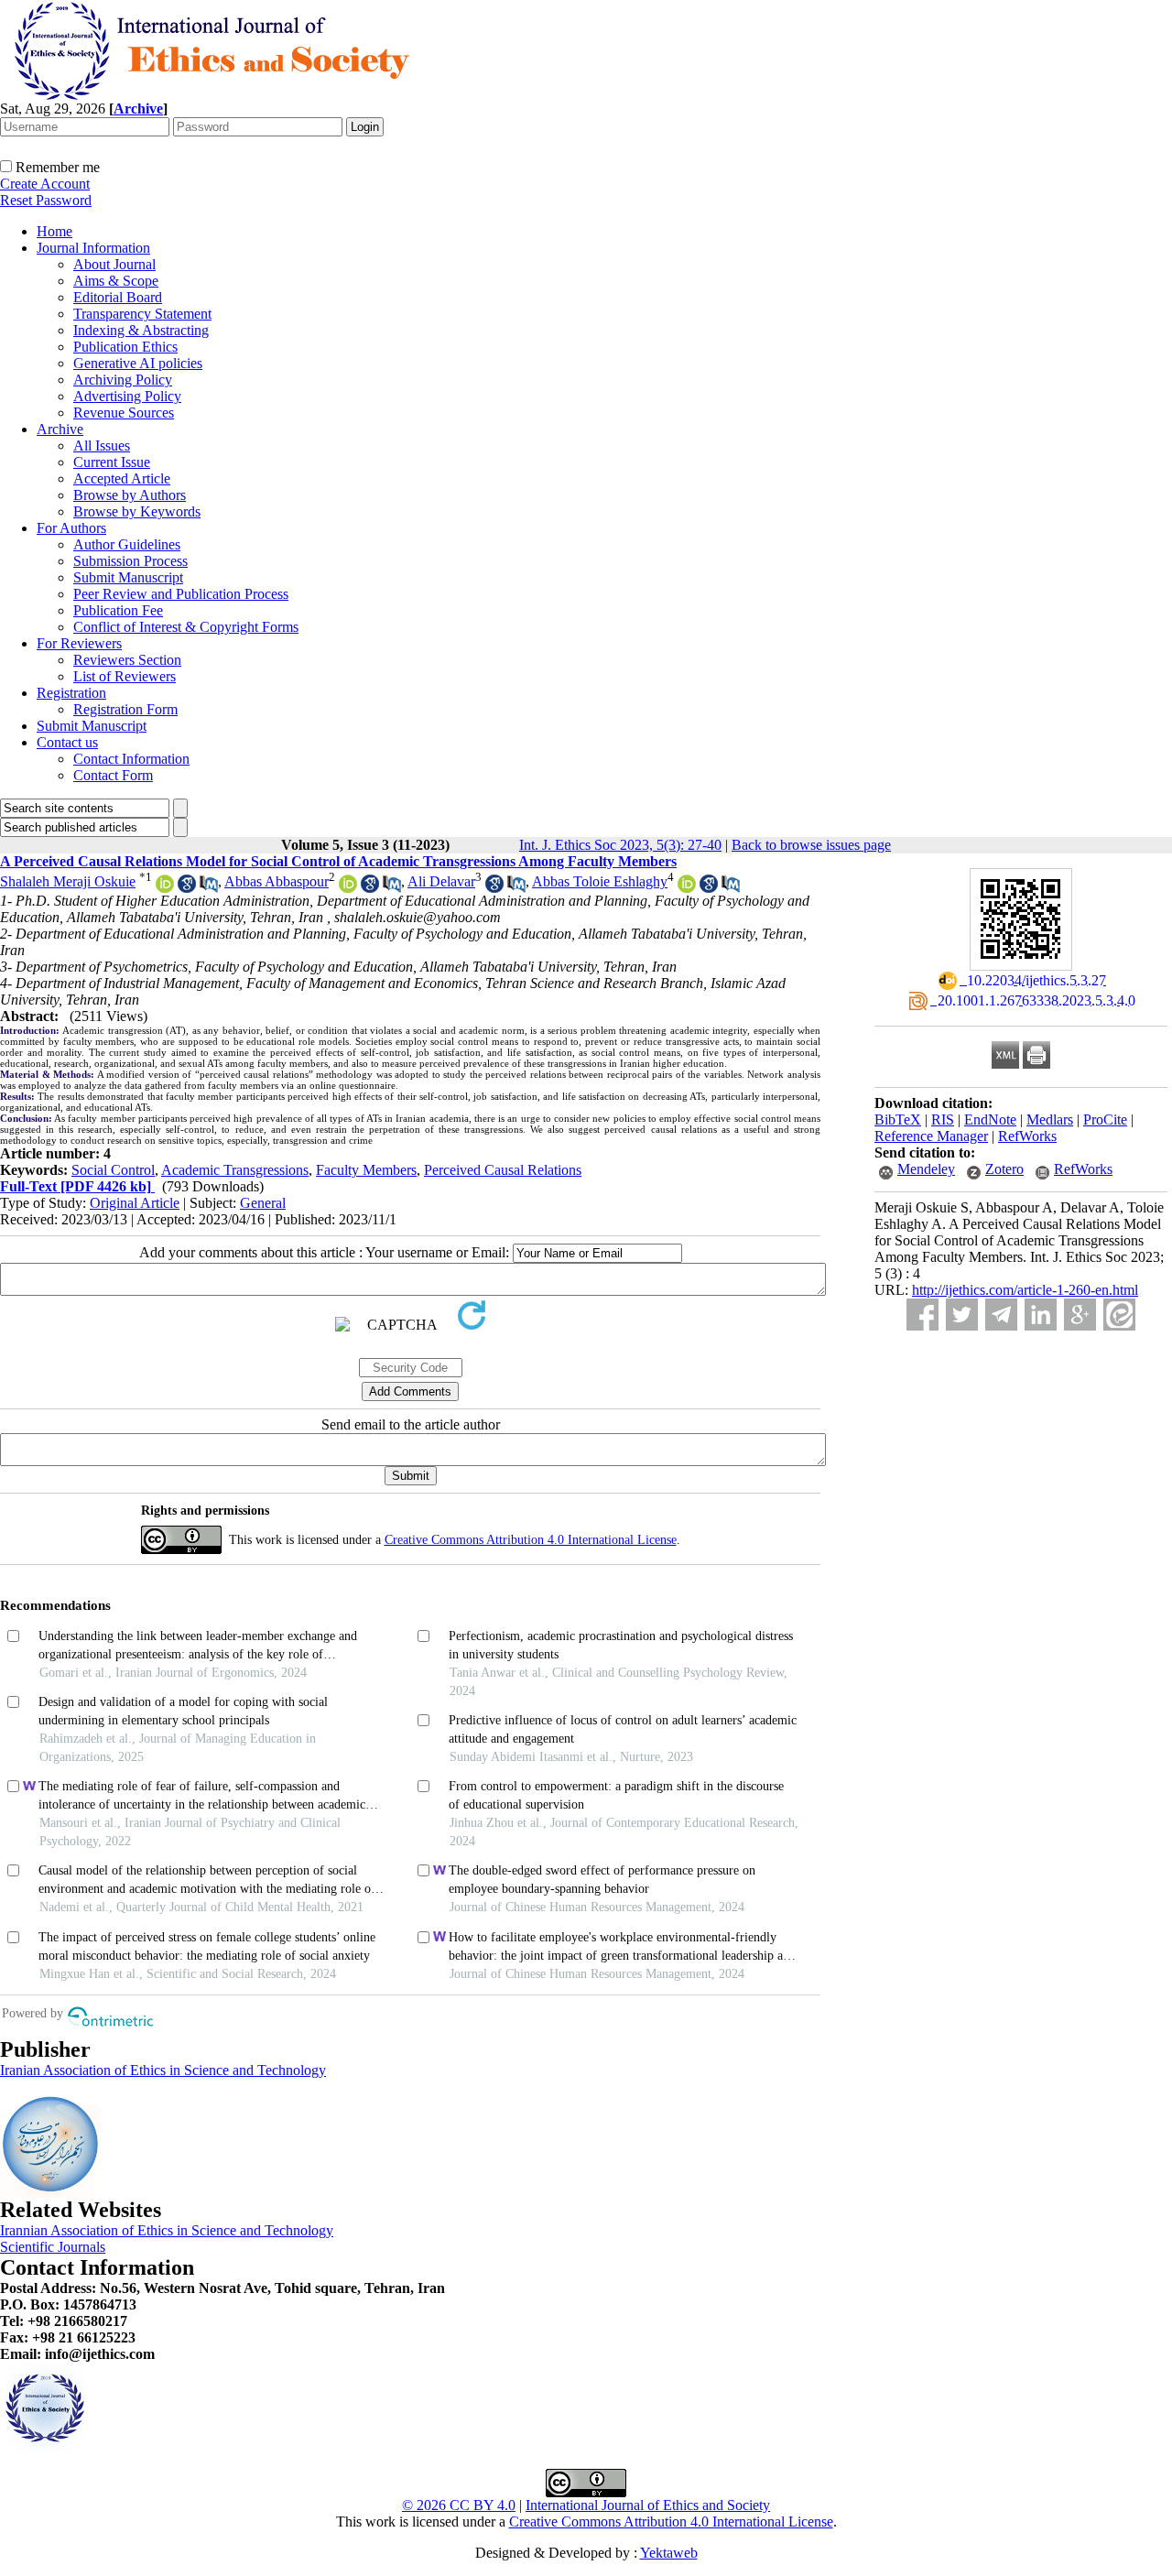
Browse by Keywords (137, 511)
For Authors (71, 528)
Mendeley (926, 1169)
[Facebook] (922, 1315)
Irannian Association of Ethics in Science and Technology (167, 2230)
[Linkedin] (1041, 1315)
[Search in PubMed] (209, 888)
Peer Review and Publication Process (181, 594)
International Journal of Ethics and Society (648, 2505)
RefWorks (1027, 1136)
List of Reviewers (125, 676)
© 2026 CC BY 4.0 (459, 2505)
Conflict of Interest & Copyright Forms (186, 627)
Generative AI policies (138, 363)
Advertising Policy (127, 396)
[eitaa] (1119, 1315)
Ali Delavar (441, 881)
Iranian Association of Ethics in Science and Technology (163, 2070)
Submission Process (130, 561)
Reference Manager (931, 1136)
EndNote (990, 1120)
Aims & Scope (116, 281)
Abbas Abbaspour (277, 881)
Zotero (1004, 1169)
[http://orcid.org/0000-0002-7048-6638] (165, 888)
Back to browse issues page (811, 845)
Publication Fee (118, 610)
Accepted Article (122, 478)
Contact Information (131, 759)
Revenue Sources (124, 413)
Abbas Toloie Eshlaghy (600, 881)
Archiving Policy (123, 380)
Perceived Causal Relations (503, 1170)
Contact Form (113, 775)
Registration (71, 693)
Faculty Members (366, 1170)
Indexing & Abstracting (141, 330)
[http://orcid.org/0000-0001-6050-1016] (687, 888)
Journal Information (93, 248)
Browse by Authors (130, 495)
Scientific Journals (53, 2247)
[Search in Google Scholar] (187, 888)
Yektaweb (669, 2553)
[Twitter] (962, 1315)
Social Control (113, 1170)
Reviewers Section (127, 660)
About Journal (114, 264)
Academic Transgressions (235, 1170)
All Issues (102, 446)
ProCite (1105, 1120)
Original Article (135, 1203)
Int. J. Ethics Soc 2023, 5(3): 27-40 (620, 845)
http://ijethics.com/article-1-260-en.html (1025, 1290)
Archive (60, 429)
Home (54, 231)
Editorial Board (118, 297)
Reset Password (46, 200)
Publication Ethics (125, 347)
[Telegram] (1001, 1315)
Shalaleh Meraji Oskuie (68, 881)
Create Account (45, 184)
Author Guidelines (127, 544)
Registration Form (125, 709)
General (263, 1203)
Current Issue (112, 462)
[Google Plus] (1080, 1315)
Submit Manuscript (128, 577)
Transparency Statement (142, 314)
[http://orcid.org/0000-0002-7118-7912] (348, 888)
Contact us (67, 742)
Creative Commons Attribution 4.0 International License (531, 1540)
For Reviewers (79, 643)
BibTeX (898, 1120)
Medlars (1050, 1120)
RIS (943, 1120)
